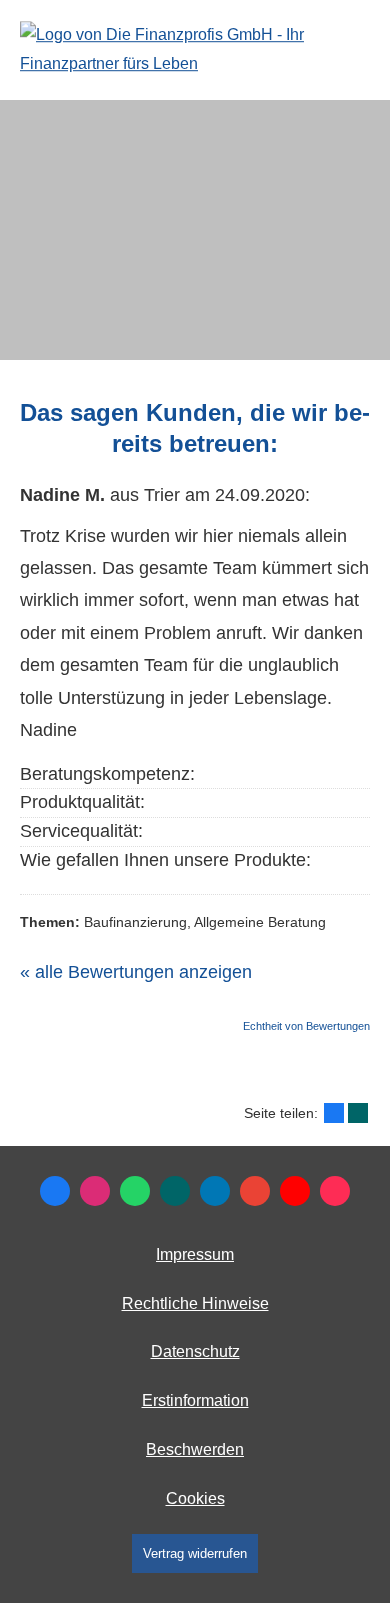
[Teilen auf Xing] (358, 1113)
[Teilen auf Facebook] (334, 1113)
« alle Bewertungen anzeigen (136, 972)
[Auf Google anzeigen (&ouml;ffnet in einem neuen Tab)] (255, 1191)
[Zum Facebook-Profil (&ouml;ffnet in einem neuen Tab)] (55, 1191)
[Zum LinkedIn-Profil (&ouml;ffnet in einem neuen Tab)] (215, 1191)
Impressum (195, 1254)
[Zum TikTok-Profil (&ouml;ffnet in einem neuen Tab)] (335, 1191)
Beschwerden (195, 1449)
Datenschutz (195, 1351)
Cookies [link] (195, 1498)
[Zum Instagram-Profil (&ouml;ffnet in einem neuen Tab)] (95, 1191)
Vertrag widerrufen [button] (195, 1553)
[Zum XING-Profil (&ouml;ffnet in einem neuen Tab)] (175, 1191)
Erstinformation (195, 1400)
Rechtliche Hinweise (195, 1303)
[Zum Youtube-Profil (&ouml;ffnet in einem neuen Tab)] (295, 1191)
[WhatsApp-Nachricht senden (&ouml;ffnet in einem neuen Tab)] (135, 1191)
